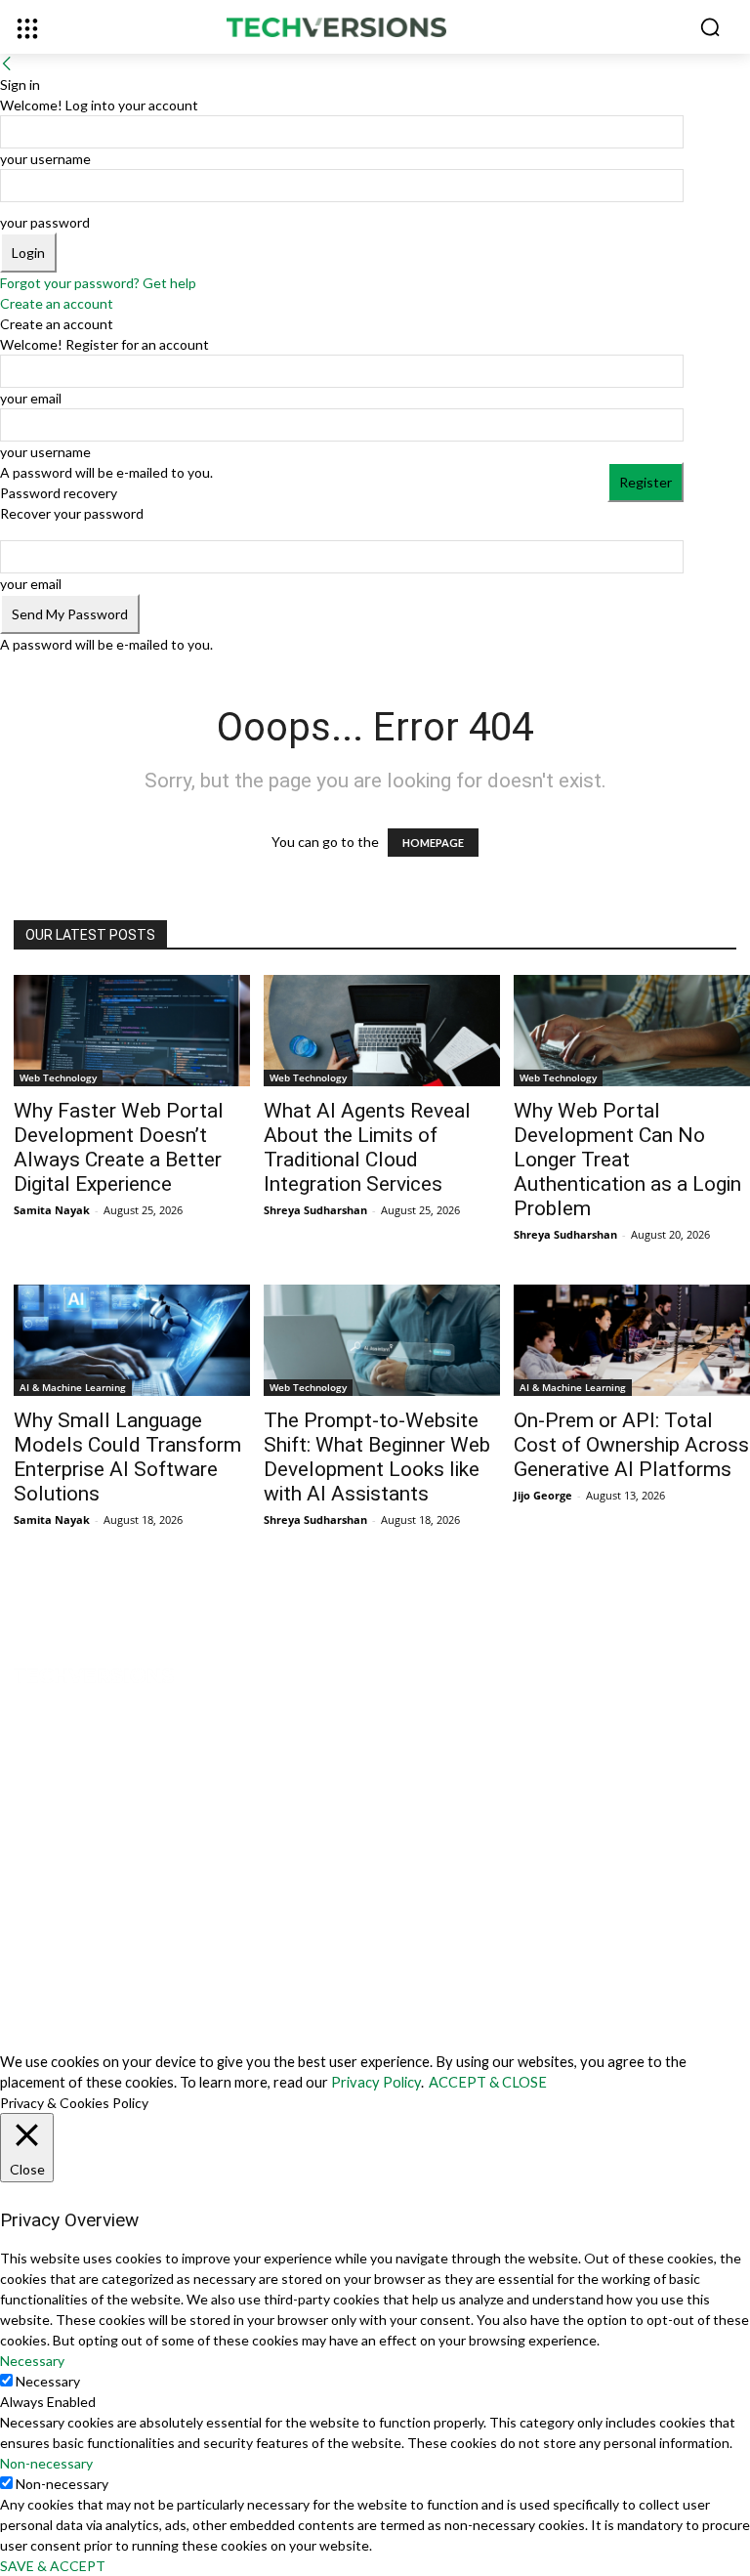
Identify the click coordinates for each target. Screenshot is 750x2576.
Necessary (48, 2381)
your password (45, 222)
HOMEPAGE (433, 843)
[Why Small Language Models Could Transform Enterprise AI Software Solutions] (132, 1340)
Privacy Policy (376, 2082)
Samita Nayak (52, 1210)
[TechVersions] (375, 28)
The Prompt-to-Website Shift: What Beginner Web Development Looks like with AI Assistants (377, 1457)
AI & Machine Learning (73, 1387)
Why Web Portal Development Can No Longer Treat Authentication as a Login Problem (627, 1160)
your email (31, 398)
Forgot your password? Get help (98, 283)
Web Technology (58, 1077)
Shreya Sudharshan (315, 1210)
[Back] (7, 64)
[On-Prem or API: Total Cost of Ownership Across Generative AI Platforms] (632, 1340)
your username (45, 159)
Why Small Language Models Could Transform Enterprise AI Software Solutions (127, 1457)
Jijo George (543, 1495)
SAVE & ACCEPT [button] (53, 2566)
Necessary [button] (32, 2361)
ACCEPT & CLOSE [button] (488, 2082)
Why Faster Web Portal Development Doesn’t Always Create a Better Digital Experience (119, 1147)
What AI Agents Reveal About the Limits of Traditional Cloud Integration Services (367, 1147)
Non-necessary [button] (46, 2463)
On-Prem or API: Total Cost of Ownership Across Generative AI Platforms (631, 1445)
